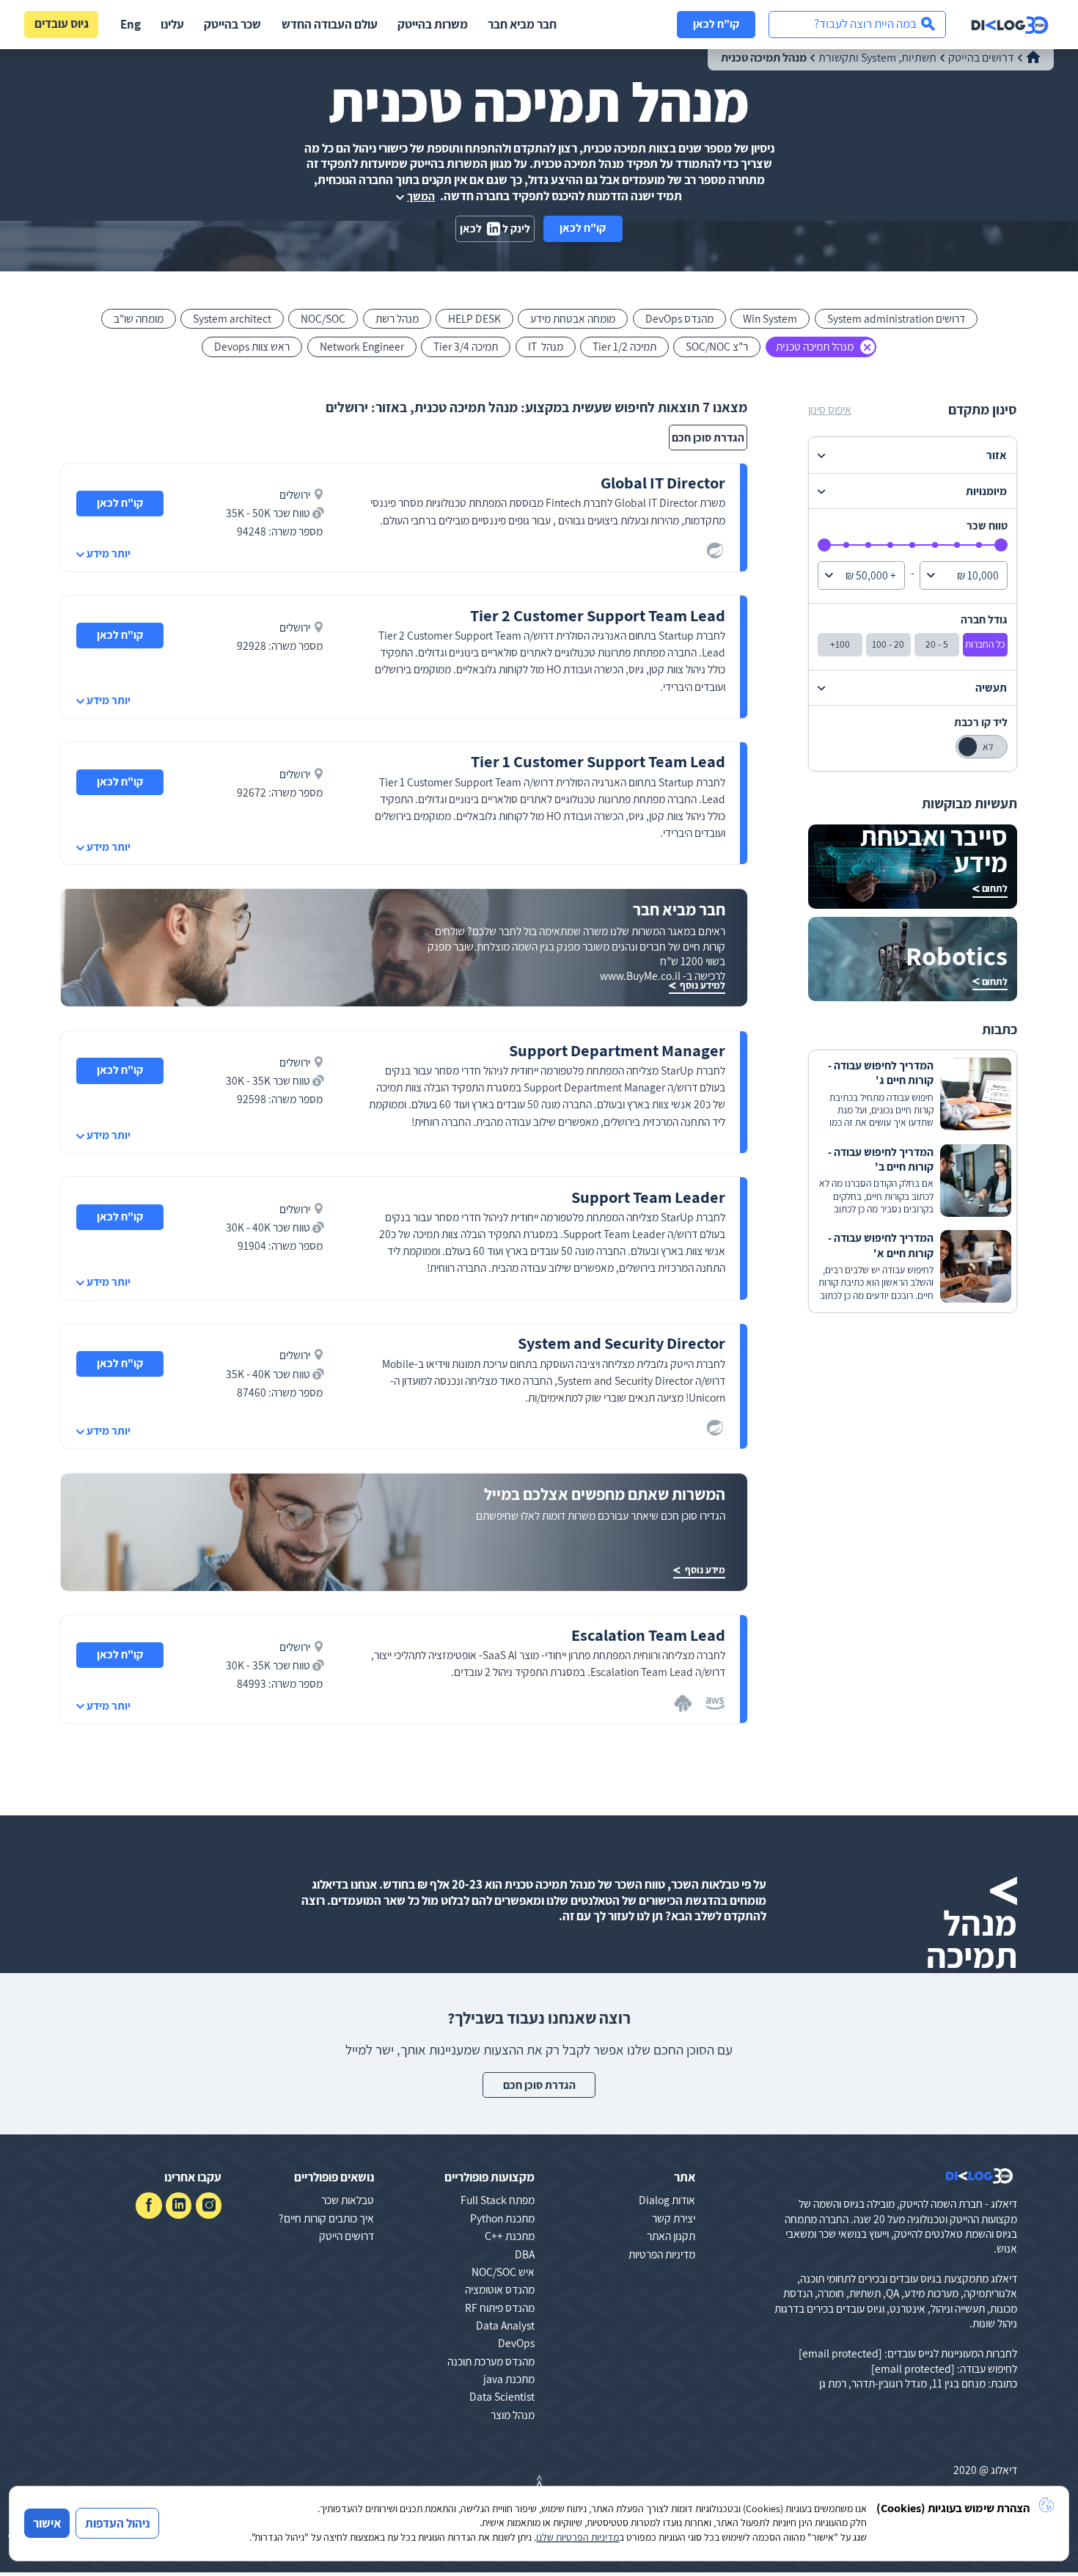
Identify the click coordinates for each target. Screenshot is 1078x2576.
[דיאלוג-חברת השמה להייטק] (1010, 25)
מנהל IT (546, 346)
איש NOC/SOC (503, 2272)
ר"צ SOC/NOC (717, 346)
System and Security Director (621, 1343)
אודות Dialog (667, 2200)
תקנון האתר (671, 2236)
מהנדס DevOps (679, 318)
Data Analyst (505, 2325)
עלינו (172, 24)
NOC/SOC (323, 318)
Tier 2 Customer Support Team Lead (598, 615)
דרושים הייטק (346, 2236)
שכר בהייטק (232, 24)
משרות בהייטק (433, 24)
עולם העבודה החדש (330, 24)
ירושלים (295, 494)
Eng (131, 24)
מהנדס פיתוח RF (500, 2308)
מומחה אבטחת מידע (573, 318)
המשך (421, 196)
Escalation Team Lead (648, 1635)
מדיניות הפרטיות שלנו (577, 2537)
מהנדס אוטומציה (500, 2289)
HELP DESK (474, 318)
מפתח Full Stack (498, 2200)
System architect (232, 318)
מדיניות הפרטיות (662, 2254)
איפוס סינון (830, 410)
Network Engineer (362, 346)
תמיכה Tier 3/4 (466, 346)
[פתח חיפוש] (857, 25)
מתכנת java (509, 2379)
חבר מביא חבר (522, 24)
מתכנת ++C (510, 2236)
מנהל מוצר (513, 2415)
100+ (840, 644)
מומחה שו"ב (139, 318)
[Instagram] (209, 2205)
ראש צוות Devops (252, 346)
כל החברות (985, 644)
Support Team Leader (648, 1197)
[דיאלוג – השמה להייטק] (979, 2176)
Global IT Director (663, 482)
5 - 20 (937, 644)
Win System (770, 318)
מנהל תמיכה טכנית (815, 346)
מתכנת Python (502, 2218)
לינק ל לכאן (495, 228)
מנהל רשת (397, 318)
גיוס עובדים (62, 23)
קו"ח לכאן (716, 23)
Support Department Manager (617, 1050)
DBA (525, 2254)
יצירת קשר (674, 2218)
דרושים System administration (896, 318)
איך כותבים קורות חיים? (326, 2218)
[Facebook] (148, 2205)
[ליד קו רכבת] (981, 747)
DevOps (516, 2343)
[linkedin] (179, 2205)
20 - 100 (888, 644)
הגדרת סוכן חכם (708, 437)
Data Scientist (502, 2396)
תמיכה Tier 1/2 (624, 346)
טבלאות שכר (348, 2200)
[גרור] (1001, 545)
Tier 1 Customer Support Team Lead (598, 761)
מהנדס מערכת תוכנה (491, 2361)
